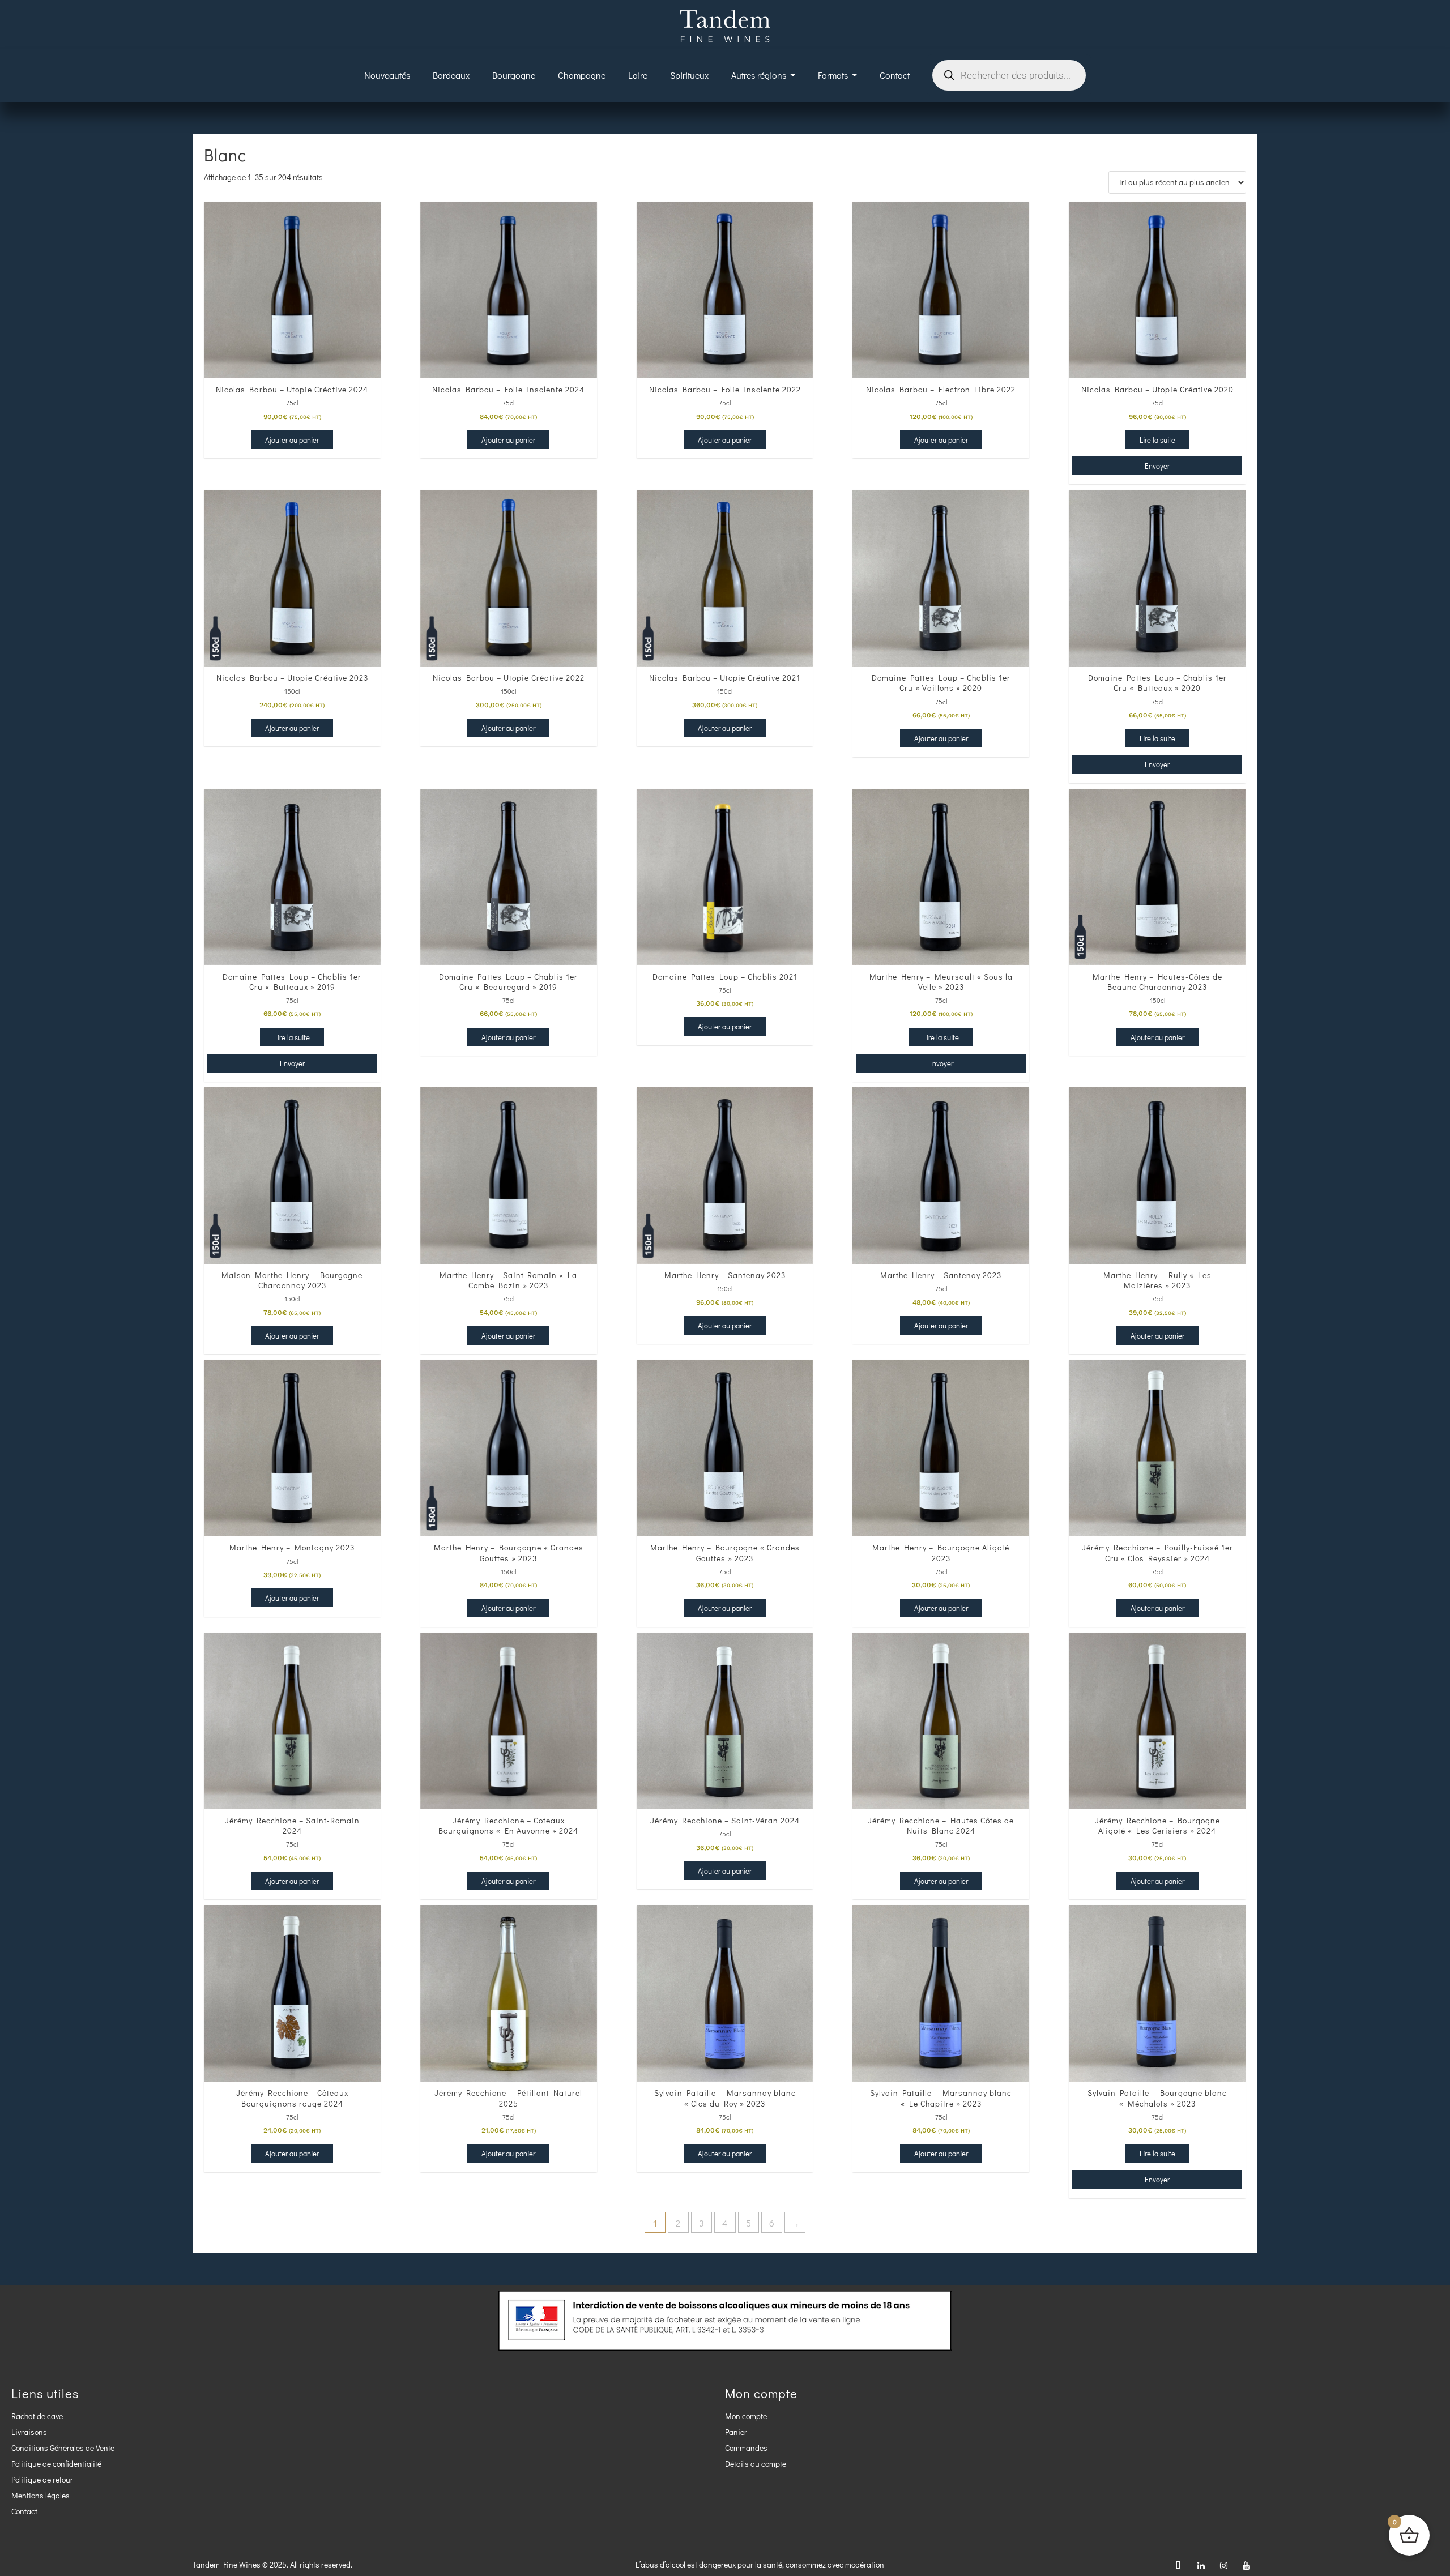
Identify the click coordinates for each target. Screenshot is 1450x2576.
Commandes (746, 2448)
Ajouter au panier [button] (292, 440)
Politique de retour (42, 2479)
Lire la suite (1157, 440)
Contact (24, 2511)
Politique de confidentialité (56, 2464)
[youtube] (1246, 2565)
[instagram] (1223, 2565)
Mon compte (746, 2416)
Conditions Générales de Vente (63, 2448)
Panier (736, 2432)
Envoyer (1157, 466)
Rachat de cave (37, 2416)
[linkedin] (1201, 2565)
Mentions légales (40, 2495)
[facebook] (1178, 2565)
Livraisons (29, 2432)
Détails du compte (756, 2464)
